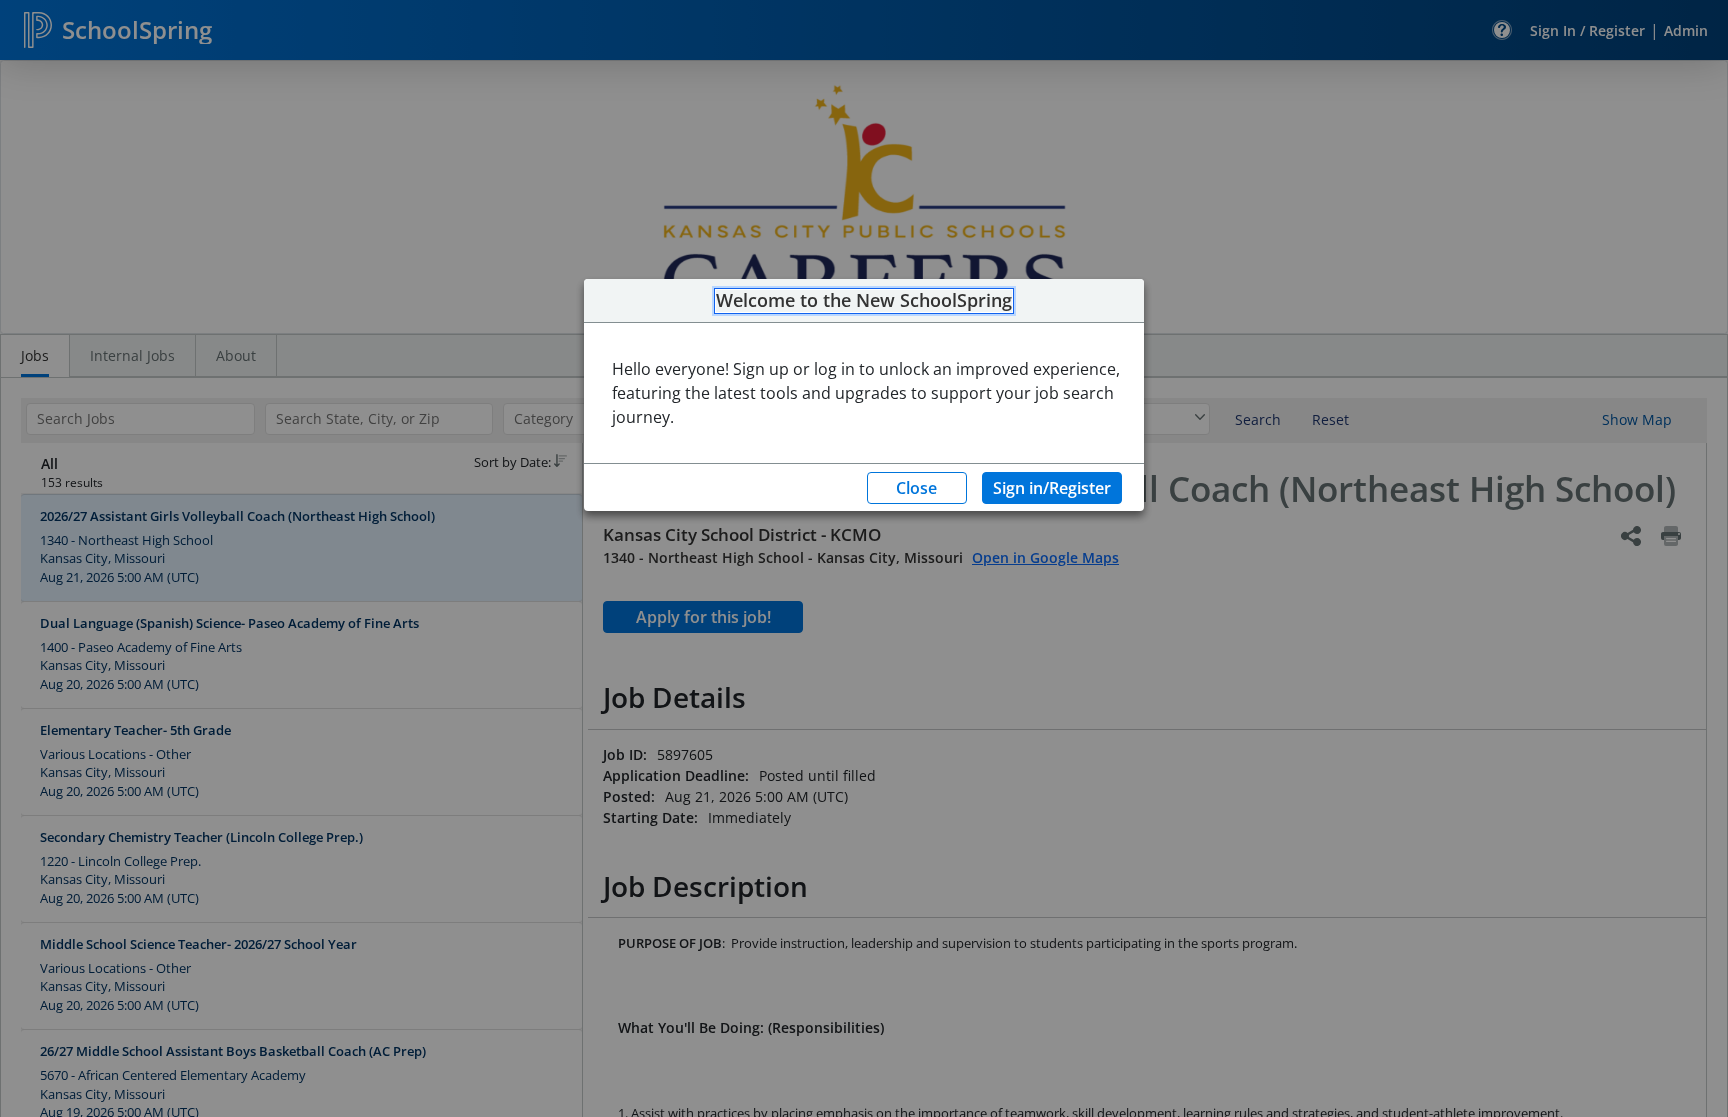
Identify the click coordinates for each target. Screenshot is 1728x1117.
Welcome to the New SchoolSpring (864, 301)
